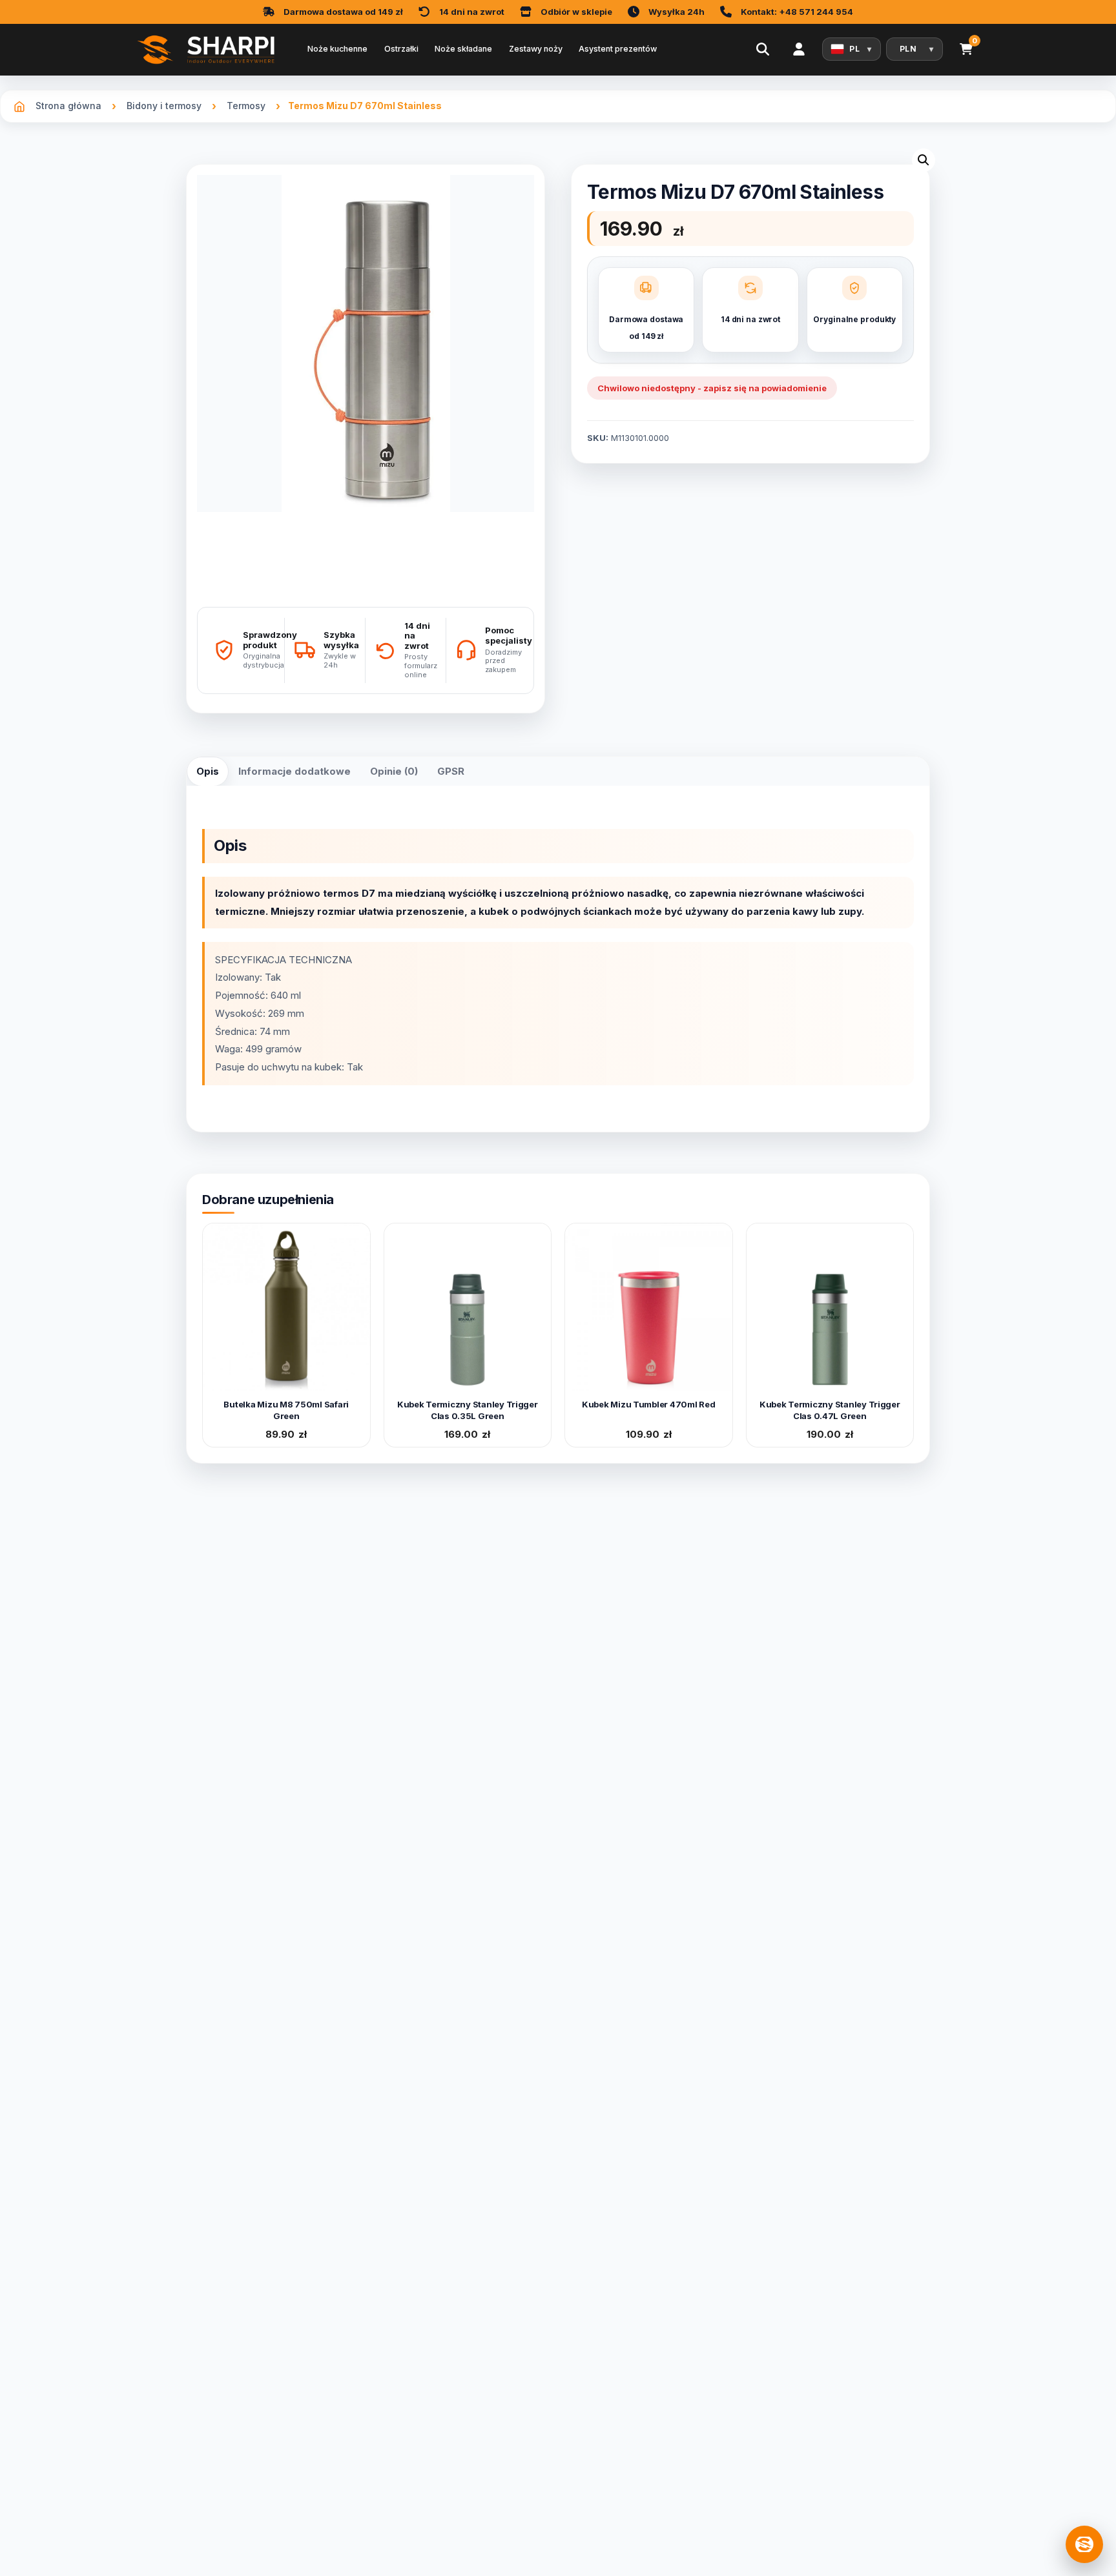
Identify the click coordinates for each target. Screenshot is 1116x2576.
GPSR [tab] (451, 771)
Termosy (246, 106)
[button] (924, 160)
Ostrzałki (401, 49)
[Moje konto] (799, 49)
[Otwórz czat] (1084, 2544)
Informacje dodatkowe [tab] (294, 771)
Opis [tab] (208, 771)
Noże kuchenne (337, 49)
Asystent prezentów (618, 49)
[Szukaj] (763, 49)
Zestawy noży (536, 49)
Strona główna (68, 106)
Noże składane (463, 49)
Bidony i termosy (164, 106)
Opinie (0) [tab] (394, 771)
